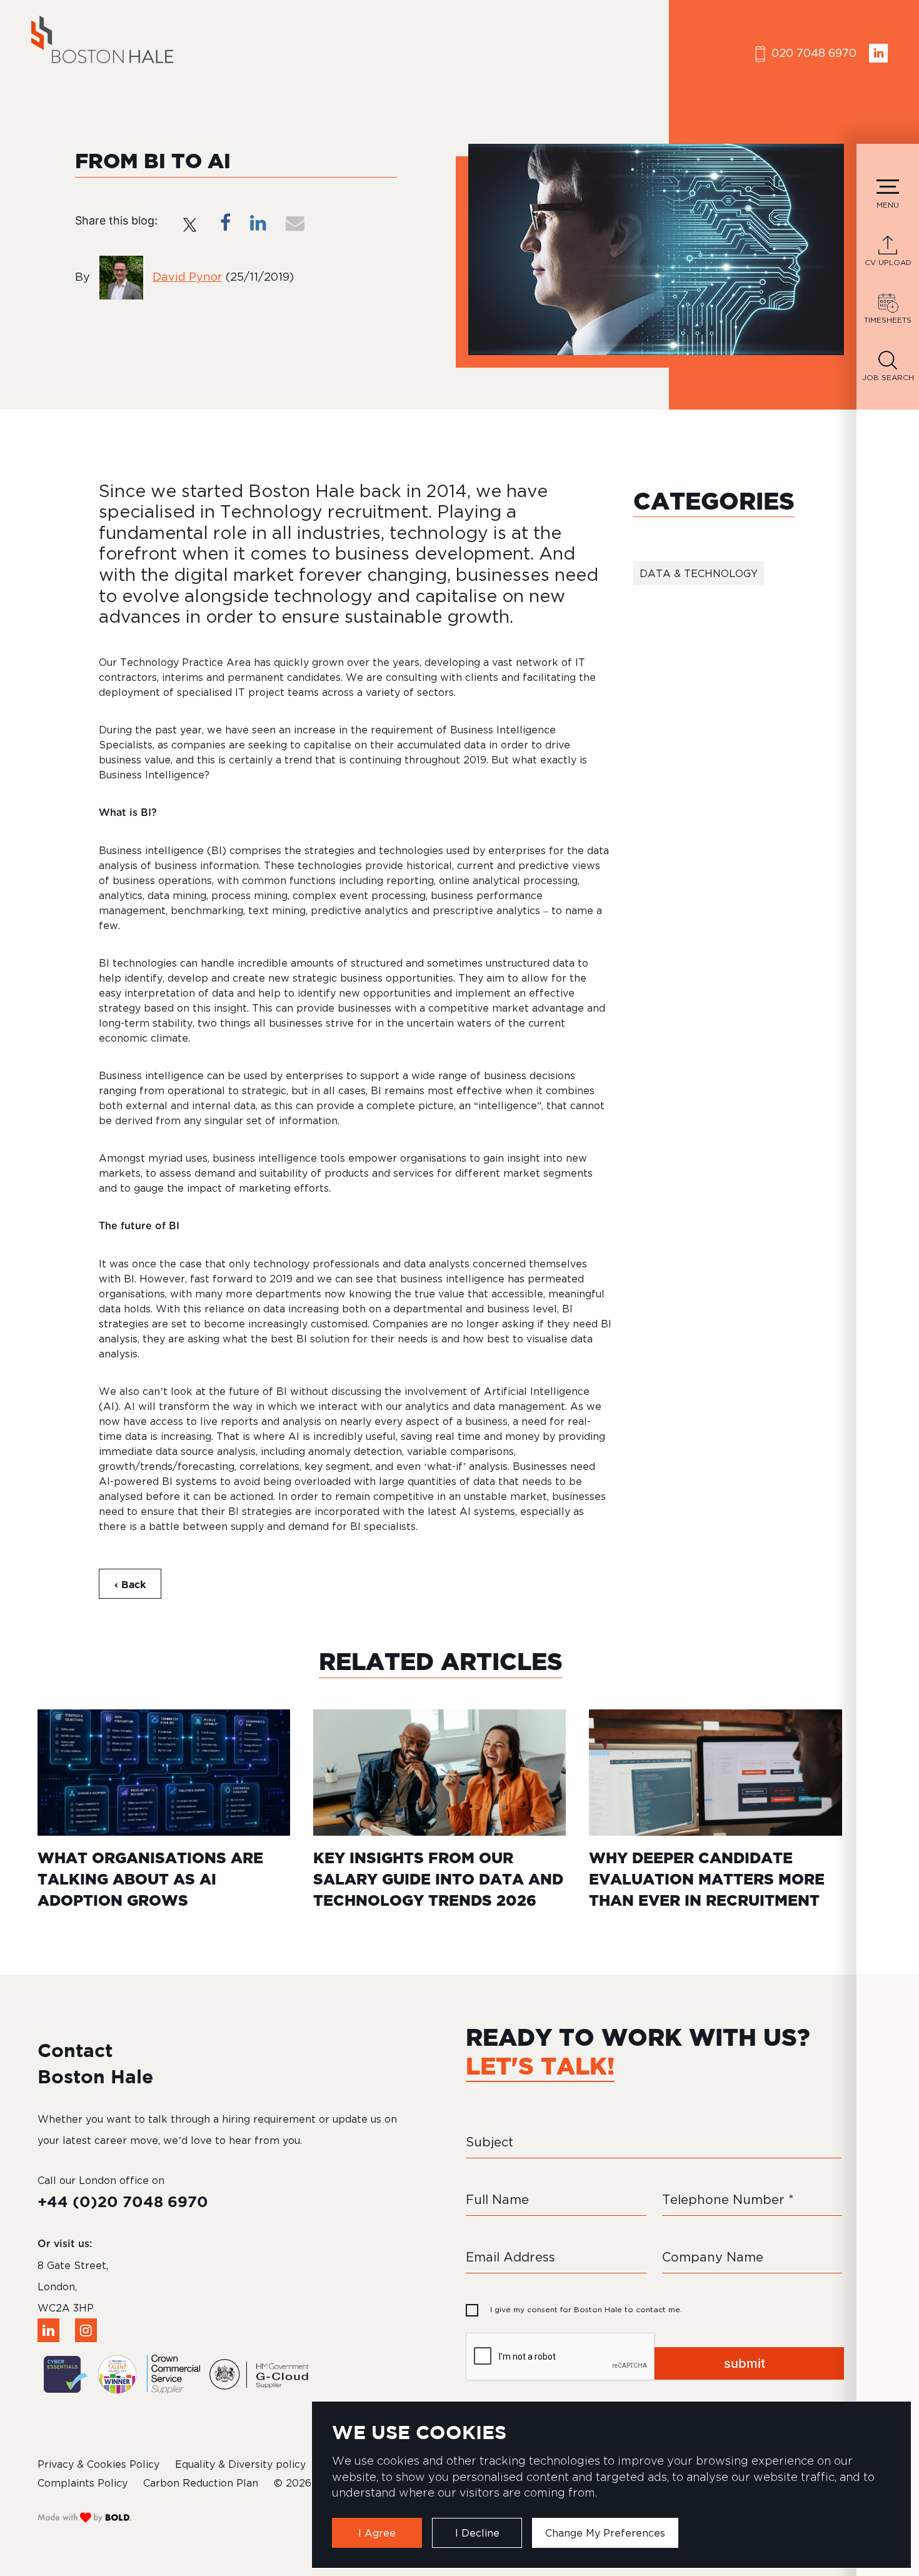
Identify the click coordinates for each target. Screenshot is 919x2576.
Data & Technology (699, 573)
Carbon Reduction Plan (201, 2483)
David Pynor (187, 277)
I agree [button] (377, 2533)
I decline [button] (477, 2533)
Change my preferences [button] (605, 2533)
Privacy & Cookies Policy (98, 2464)
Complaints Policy (83, 2483)
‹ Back (130, 1584)
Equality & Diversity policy (240, 2464)
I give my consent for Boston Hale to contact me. (586, 2309)
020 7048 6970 (812, 53)
